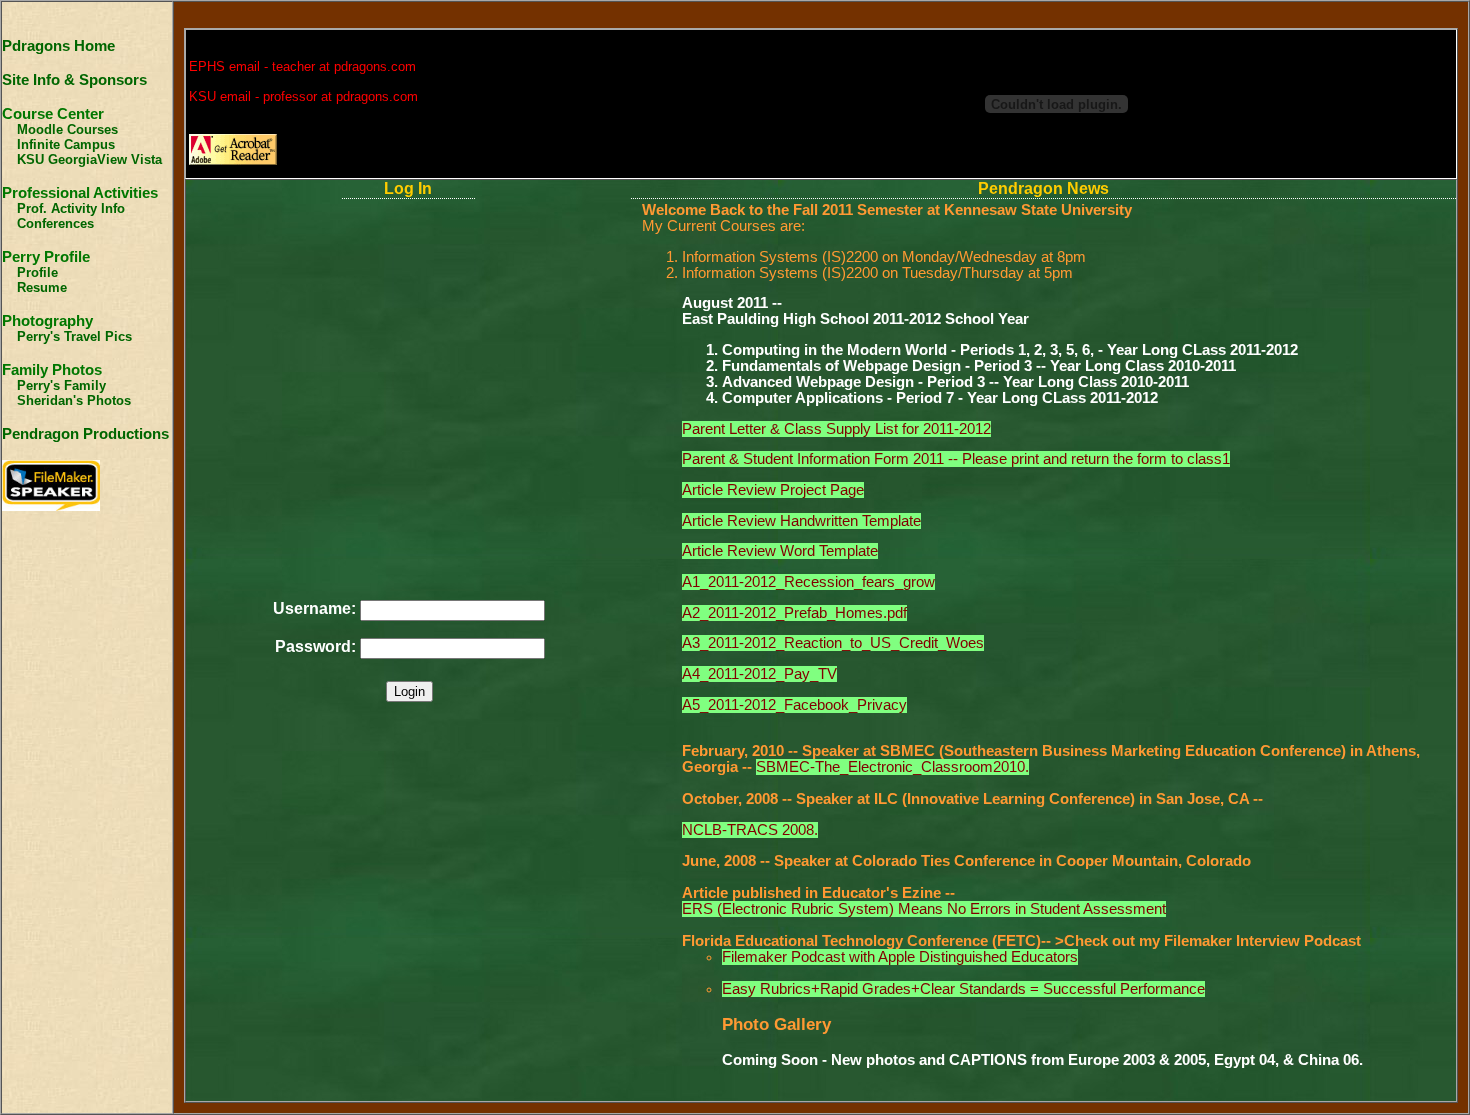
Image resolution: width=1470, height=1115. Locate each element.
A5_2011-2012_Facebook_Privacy (794, 705)
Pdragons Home (58, 46)
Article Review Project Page (773, 490)
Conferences (55, 223)
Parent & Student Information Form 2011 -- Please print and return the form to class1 (956, 459)
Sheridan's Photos (74, 400)
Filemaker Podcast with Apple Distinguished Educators (900, 957)
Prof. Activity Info (71, 208)
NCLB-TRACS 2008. (750, 830)
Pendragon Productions (85, 434)
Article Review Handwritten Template (801, 521)
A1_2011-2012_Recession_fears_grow (808, 582)
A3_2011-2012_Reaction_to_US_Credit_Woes (833, 643)
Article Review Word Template (780, 551)
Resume (42, 287)
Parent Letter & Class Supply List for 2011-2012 (836, 429)
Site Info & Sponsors (74, 80)
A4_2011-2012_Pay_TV (759, 674)
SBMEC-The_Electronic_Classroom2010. (892, 767)
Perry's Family (61, 385)
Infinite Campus (66, 144)
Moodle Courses (67, 129)
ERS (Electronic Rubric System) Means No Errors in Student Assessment (924, 909)
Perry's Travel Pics (74, 336)
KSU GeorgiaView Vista (89, 159)
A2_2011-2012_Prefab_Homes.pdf (794, 613)
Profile (37, 272)
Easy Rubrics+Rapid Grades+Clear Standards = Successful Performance (963, 989)
